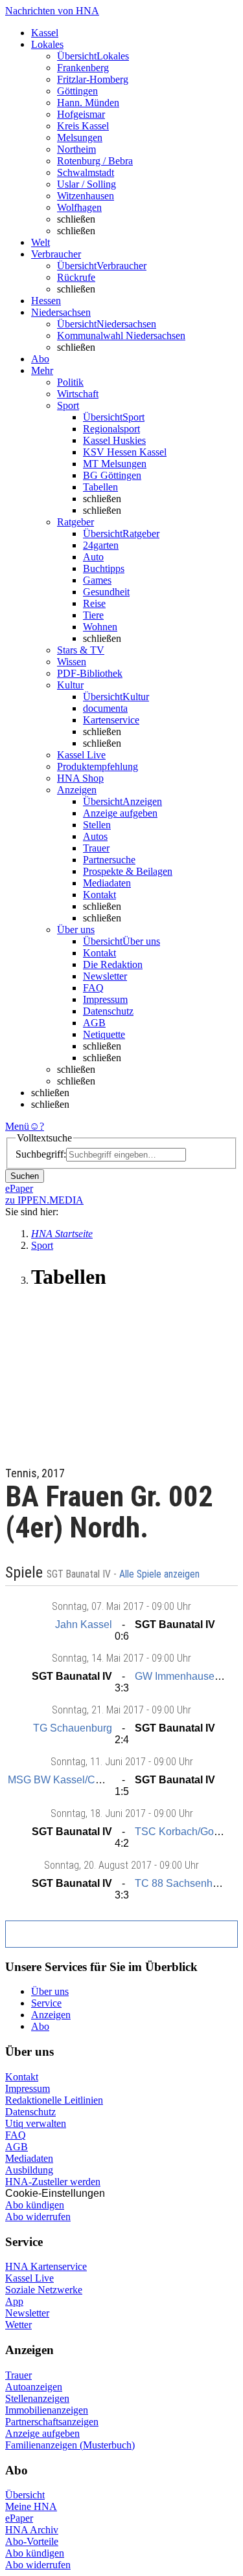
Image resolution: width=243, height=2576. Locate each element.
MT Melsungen (115, 464)
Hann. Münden (88, 103)
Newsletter (105, 976)
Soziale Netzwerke (44, 2290)
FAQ (93, 988)
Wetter (18, 2325)
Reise (94, 603)
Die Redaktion (113, 964)
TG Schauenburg (73, 1728)
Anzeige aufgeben (120, 813)
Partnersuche (109, 860)
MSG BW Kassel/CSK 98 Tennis (82, 1780)
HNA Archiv (32, 2530)
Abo (40, 2026)
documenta (105, 708)
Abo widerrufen (38, 2217)
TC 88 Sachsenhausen (188, 1883)
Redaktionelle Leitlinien (54, 2100)
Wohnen (100, 627)
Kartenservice (111, 720)
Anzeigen (51, 2015)
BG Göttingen (112, 475)
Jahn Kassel (84, 1624)
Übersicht (25, 2495)
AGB (94, 1023)
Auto (93, 557)
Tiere (93, 615)
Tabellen (100, 487)
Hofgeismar (81, 114)
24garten (101, 545)
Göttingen (77, 91)
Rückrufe (76, 277)
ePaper (19, 2518)
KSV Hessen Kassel (125, 452)
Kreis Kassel (83, 126)
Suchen (25, 1176)
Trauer (96, 848)
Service (46, 2003)
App (14, 2301)
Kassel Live (29, 2278)
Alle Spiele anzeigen (161, 1574)
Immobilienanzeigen (47, 2410)
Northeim (76, 149)
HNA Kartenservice (46, 2266)
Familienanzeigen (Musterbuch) (70, 2445)
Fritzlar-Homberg (93, 79)
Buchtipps (104, 568)
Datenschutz (108, 1011)
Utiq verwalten (36, 2123)
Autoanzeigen (34, 2387)
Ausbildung (29, 2170)
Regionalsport (111, 429)
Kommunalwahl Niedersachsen (121, 336)
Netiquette (104, 1034)
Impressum (105, 999)
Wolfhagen (79, 207)
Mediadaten (107, 883)
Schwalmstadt (86, 172)
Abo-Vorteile (32, 2541)
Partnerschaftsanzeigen (52, 2422)
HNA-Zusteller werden (53, 2182)
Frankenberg (83, 68)
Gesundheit (106, 592)
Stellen (97, 825)
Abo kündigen (35, 2205)
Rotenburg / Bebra (95, 161)
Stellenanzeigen (37, 2398)
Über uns (50, 1991)
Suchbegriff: (41, 1154)
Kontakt (99, 895)
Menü (17, 1126)
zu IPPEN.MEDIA (44, 1200)
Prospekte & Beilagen (128, 871)
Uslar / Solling (87, 184)
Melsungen (80, 138)
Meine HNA (31, 2506)
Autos (95, 836)
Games (97, 580)
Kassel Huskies (114, 440)
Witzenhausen (86, 196)
